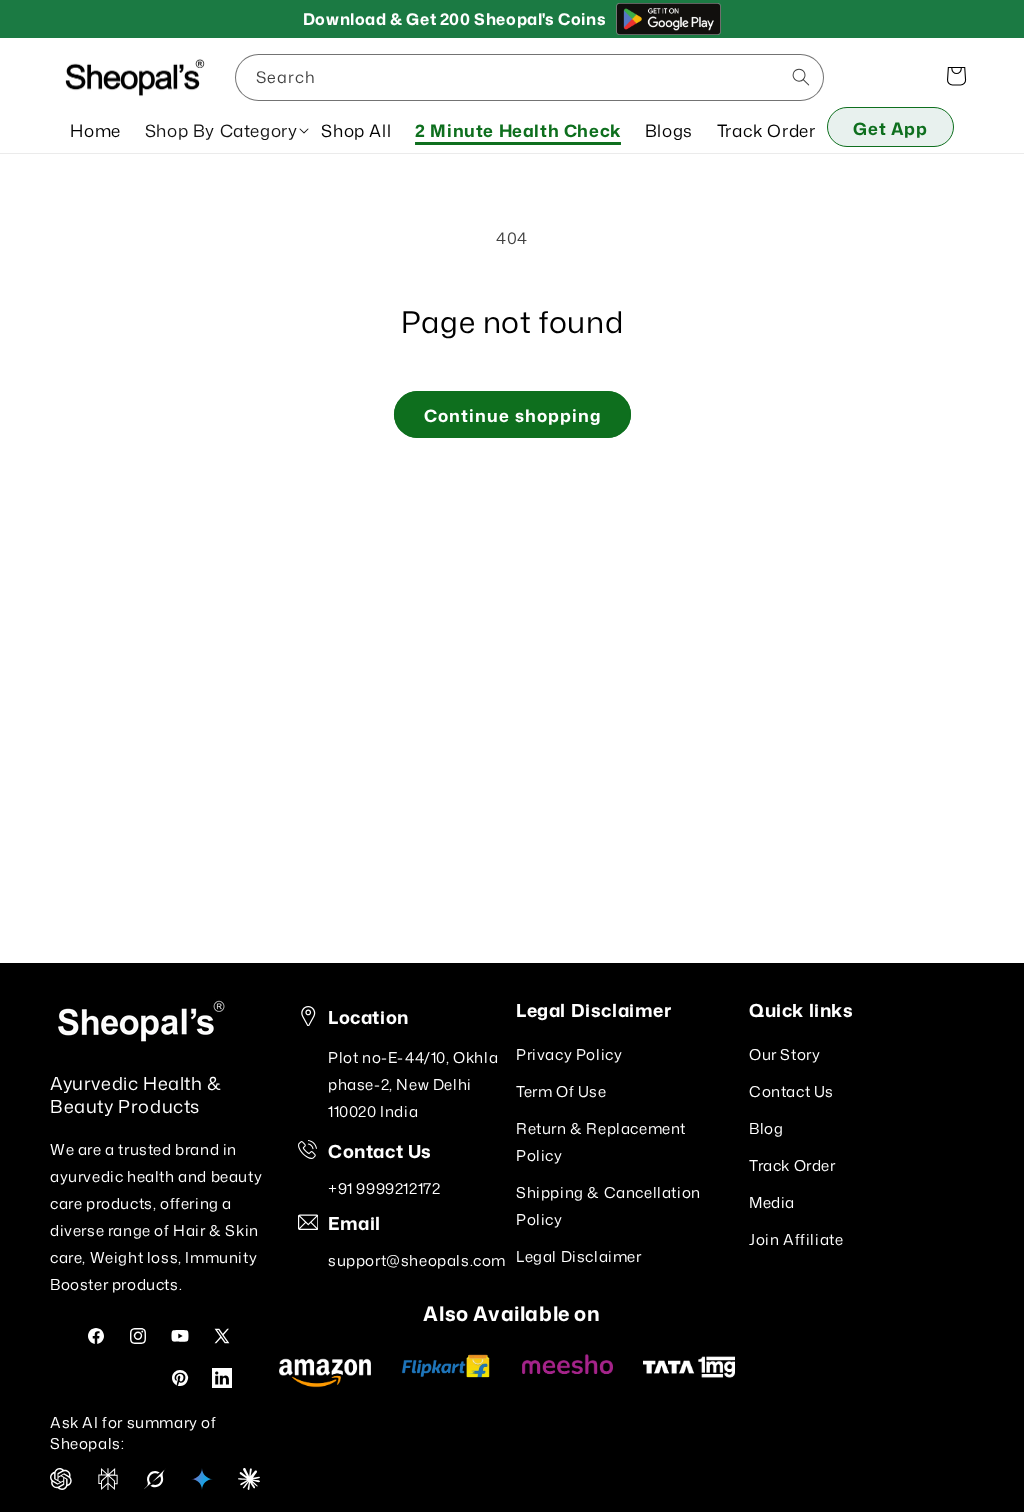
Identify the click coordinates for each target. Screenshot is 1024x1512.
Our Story (784, 1054)
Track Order (792, 1165)
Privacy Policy (569, 1054)
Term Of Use (561, 1091)
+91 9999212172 (384, 1188)
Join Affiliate (796, 1239)
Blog (766, 1128)
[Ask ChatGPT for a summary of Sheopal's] (61, 1484)
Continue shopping (512, 415)
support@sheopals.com (417, 1260)
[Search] (801, 77)
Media (772, 1202)
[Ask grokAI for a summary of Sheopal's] (155, 1484)
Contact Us (791, 1091)
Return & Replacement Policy (601, 1142)
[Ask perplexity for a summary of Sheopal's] (108, 1484)
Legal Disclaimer (579, 1256)
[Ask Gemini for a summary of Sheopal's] (202, 1484)
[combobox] (530, 77)
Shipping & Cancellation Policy (608, 1206)
